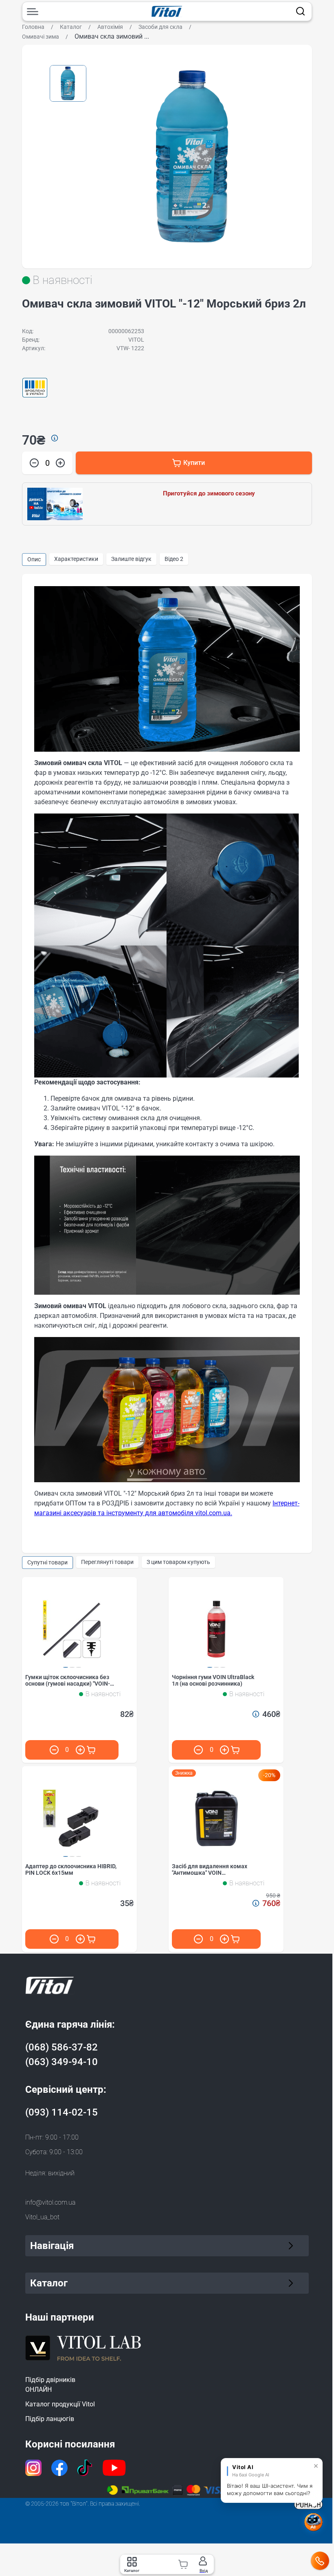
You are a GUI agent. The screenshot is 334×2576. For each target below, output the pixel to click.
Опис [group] (34, 559)
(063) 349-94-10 (62, 2062)
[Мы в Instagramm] (31, 2468)
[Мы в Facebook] (57, 2468)
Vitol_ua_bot (42, 2217)
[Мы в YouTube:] (111, 2468)
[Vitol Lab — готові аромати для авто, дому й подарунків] (81, 2347)
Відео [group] (174, 559)
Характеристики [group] (76, 559)
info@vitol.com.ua (50, 2202)
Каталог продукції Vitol (57, 2404)
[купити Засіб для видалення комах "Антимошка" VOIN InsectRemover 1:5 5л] (235, 1939)
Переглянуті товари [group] (107, 1562)
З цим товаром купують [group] (178, 1562)
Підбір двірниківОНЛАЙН (47, 2385)
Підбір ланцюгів (47, 2419)
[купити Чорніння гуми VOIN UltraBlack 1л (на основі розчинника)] (235, 1750)
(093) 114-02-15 (62, 2112)
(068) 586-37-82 (62, 2047)
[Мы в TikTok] (82, 2468)
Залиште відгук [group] (131, 559)
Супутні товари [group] (47, 1562)
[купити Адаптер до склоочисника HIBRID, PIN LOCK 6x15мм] (91, 1939)
